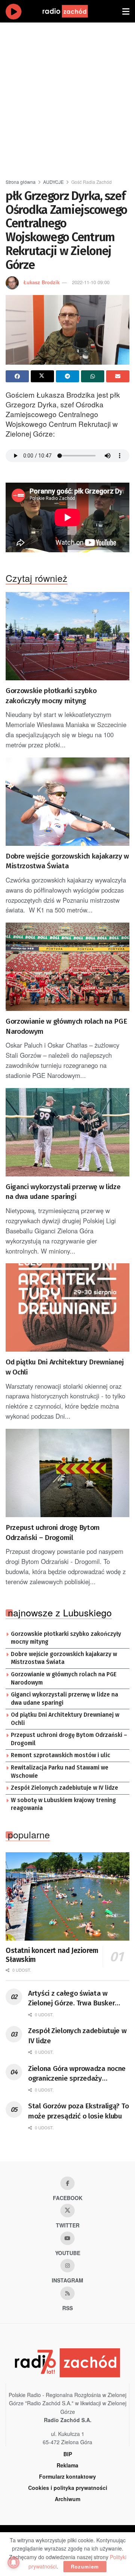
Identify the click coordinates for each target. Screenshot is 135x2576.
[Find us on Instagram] (67, 2266)
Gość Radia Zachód (91, 182)
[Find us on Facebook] (67, 2183)
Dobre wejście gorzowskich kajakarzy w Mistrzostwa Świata (67, 861)
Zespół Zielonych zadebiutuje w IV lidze (64, 1788)
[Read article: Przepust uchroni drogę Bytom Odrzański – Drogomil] (67, 1473)
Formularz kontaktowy (67, 2476)
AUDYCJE (53, 182)
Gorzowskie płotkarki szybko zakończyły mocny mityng (51, 696)
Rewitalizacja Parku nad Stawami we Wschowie (60, 1772)
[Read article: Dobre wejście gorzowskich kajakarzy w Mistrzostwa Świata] (67, 802)
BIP (68, 2454)
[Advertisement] (67, 97)
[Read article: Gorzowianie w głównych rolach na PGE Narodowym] (67, 967)
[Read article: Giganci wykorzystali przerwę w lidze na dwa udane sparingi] (67, 1132)
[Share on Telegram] (67, 376)
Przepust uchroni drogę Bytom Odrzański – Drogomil (53, 1532)
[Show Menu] (126, 11)
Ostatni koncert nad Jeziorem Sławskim (52, 1955)
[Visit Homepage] (72, 11)
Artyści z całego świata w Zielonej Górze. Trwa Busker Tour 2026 (71, 1999)
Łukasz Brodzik (41, 282)
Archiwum (67, 2499)
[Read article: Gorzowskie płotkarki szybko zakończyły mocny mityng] (67, 636)
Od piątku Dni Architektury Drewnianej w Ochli (65, 1367)
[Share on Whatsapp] (93, 376)
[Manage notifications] (13, 2563)
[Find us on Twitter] (67, 2211)
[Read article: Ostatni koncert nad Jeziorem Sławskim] (67, 1896)
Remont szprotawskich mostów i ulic (61, 1755)
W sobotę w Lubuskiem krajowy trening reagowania (63, 1804)
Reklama (67, 2465)
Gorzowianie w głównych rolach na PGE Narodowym (66, 1026)
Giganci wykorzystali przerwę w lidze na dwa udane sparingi (63, 1192)
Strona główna (21, 182)
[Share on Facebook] (17, 376)
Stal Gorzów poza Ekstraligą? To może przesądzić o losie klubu (78, 2111)
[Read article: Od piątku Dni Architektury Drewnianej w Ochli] (67, 1307)
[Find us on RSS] (67, 2293)
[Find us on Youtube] (67, 2238)
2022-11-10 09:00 (91, 282)
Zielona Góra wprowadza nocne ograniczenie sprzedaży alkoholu (77, 2074)
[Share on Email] (118, 376)
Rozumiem (85, 2566)
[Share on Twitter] (42, 376)
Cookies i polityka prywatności (68, 2488)
